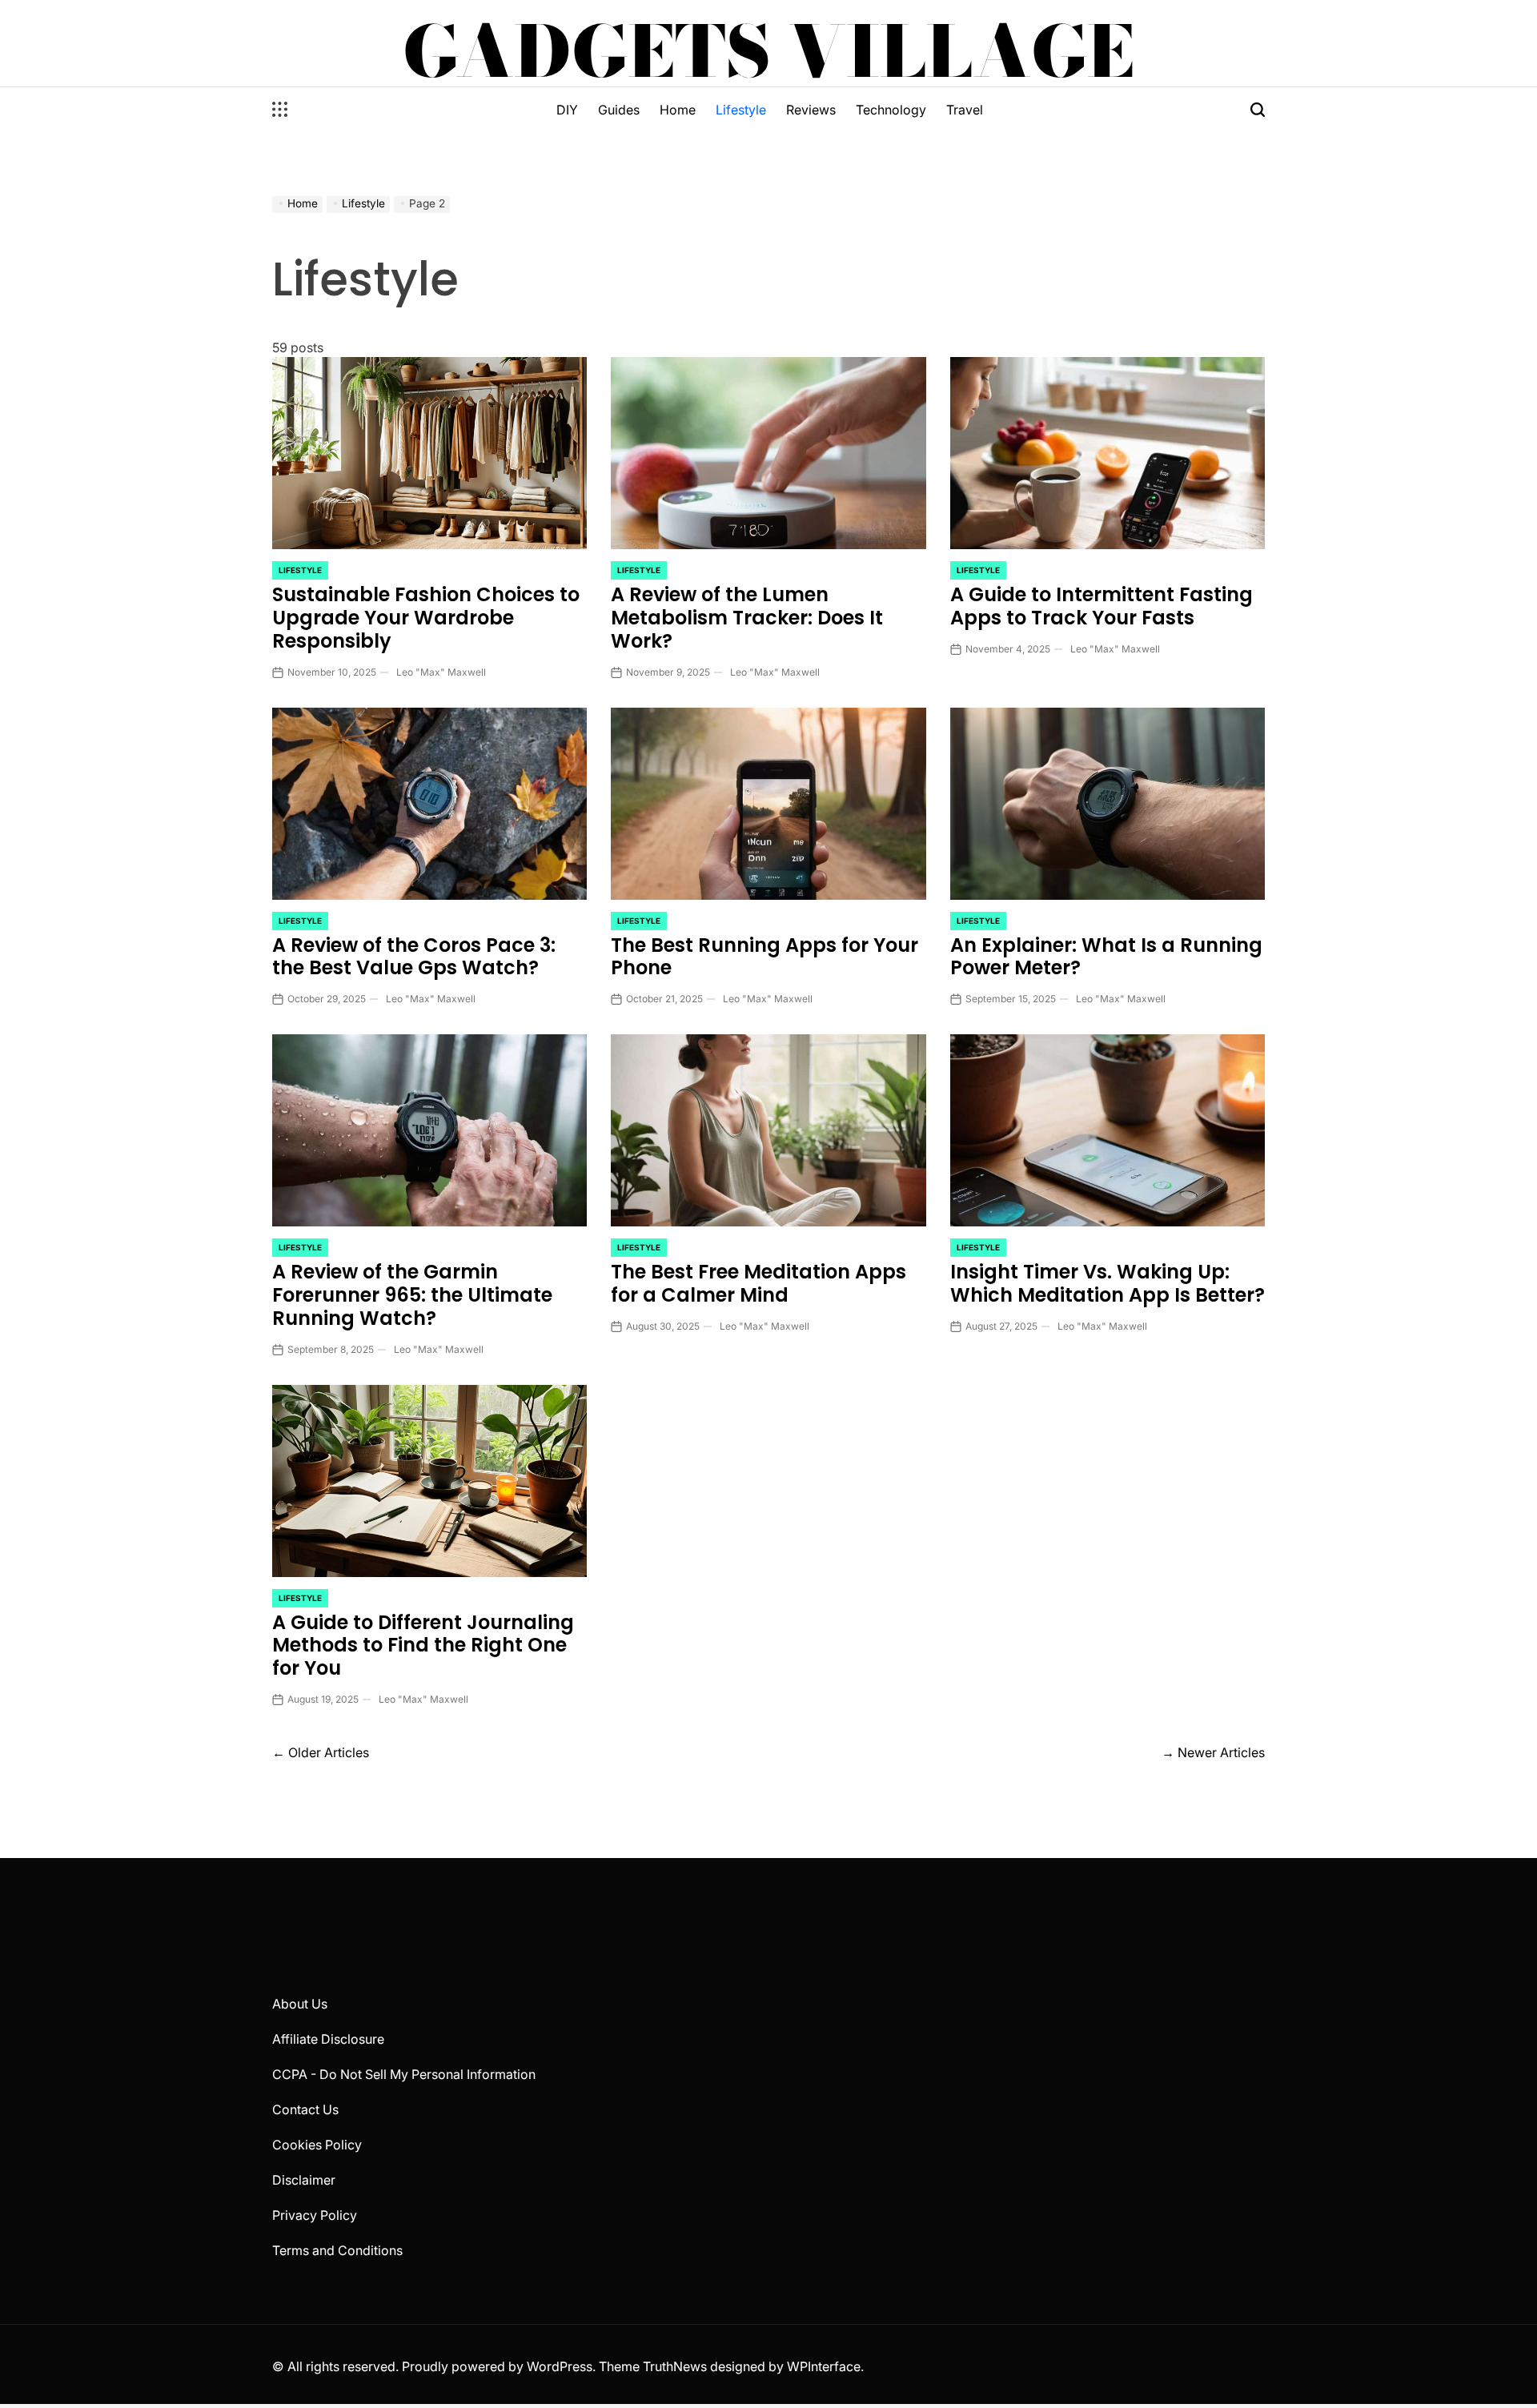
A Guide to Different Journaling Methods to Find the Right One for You (423, 1645)
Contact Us (305, 2109)
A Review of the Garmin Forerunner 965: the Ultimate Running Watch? (412, 1295)
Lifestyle (741, 110)
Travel (965, 110)
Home (678, 110)
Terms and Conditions (337, 2250)
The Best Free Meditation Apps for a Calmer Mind (758, 1283)
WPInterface (824, 2366)
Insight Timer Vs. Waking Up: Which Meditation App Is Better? (1108, 1283)
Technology (891, 110)
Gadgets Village (768, 51)
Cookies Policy (317, 2145)
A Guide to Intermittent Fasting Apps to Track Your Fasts (1102, 606)
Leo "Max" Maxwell (441, 672)
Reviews (811, 110)
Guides (619, 110)
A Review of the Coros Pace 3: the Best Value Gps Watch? (414, 957)
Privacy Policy (315, 2215)
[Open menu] (280, 110)
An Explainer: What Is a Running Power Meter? (1106, 957)
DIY (567, 110)
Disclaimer (304, 2180)
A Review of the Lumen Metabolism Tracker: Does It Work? (747, 618)
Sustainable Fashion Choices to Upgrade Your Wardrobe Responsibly (426, 618)
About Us (300, 2004)
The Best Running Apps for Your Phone (764, 957)
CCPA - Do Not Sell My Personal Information (404, 2074)
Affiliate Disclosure (328, 2039)
